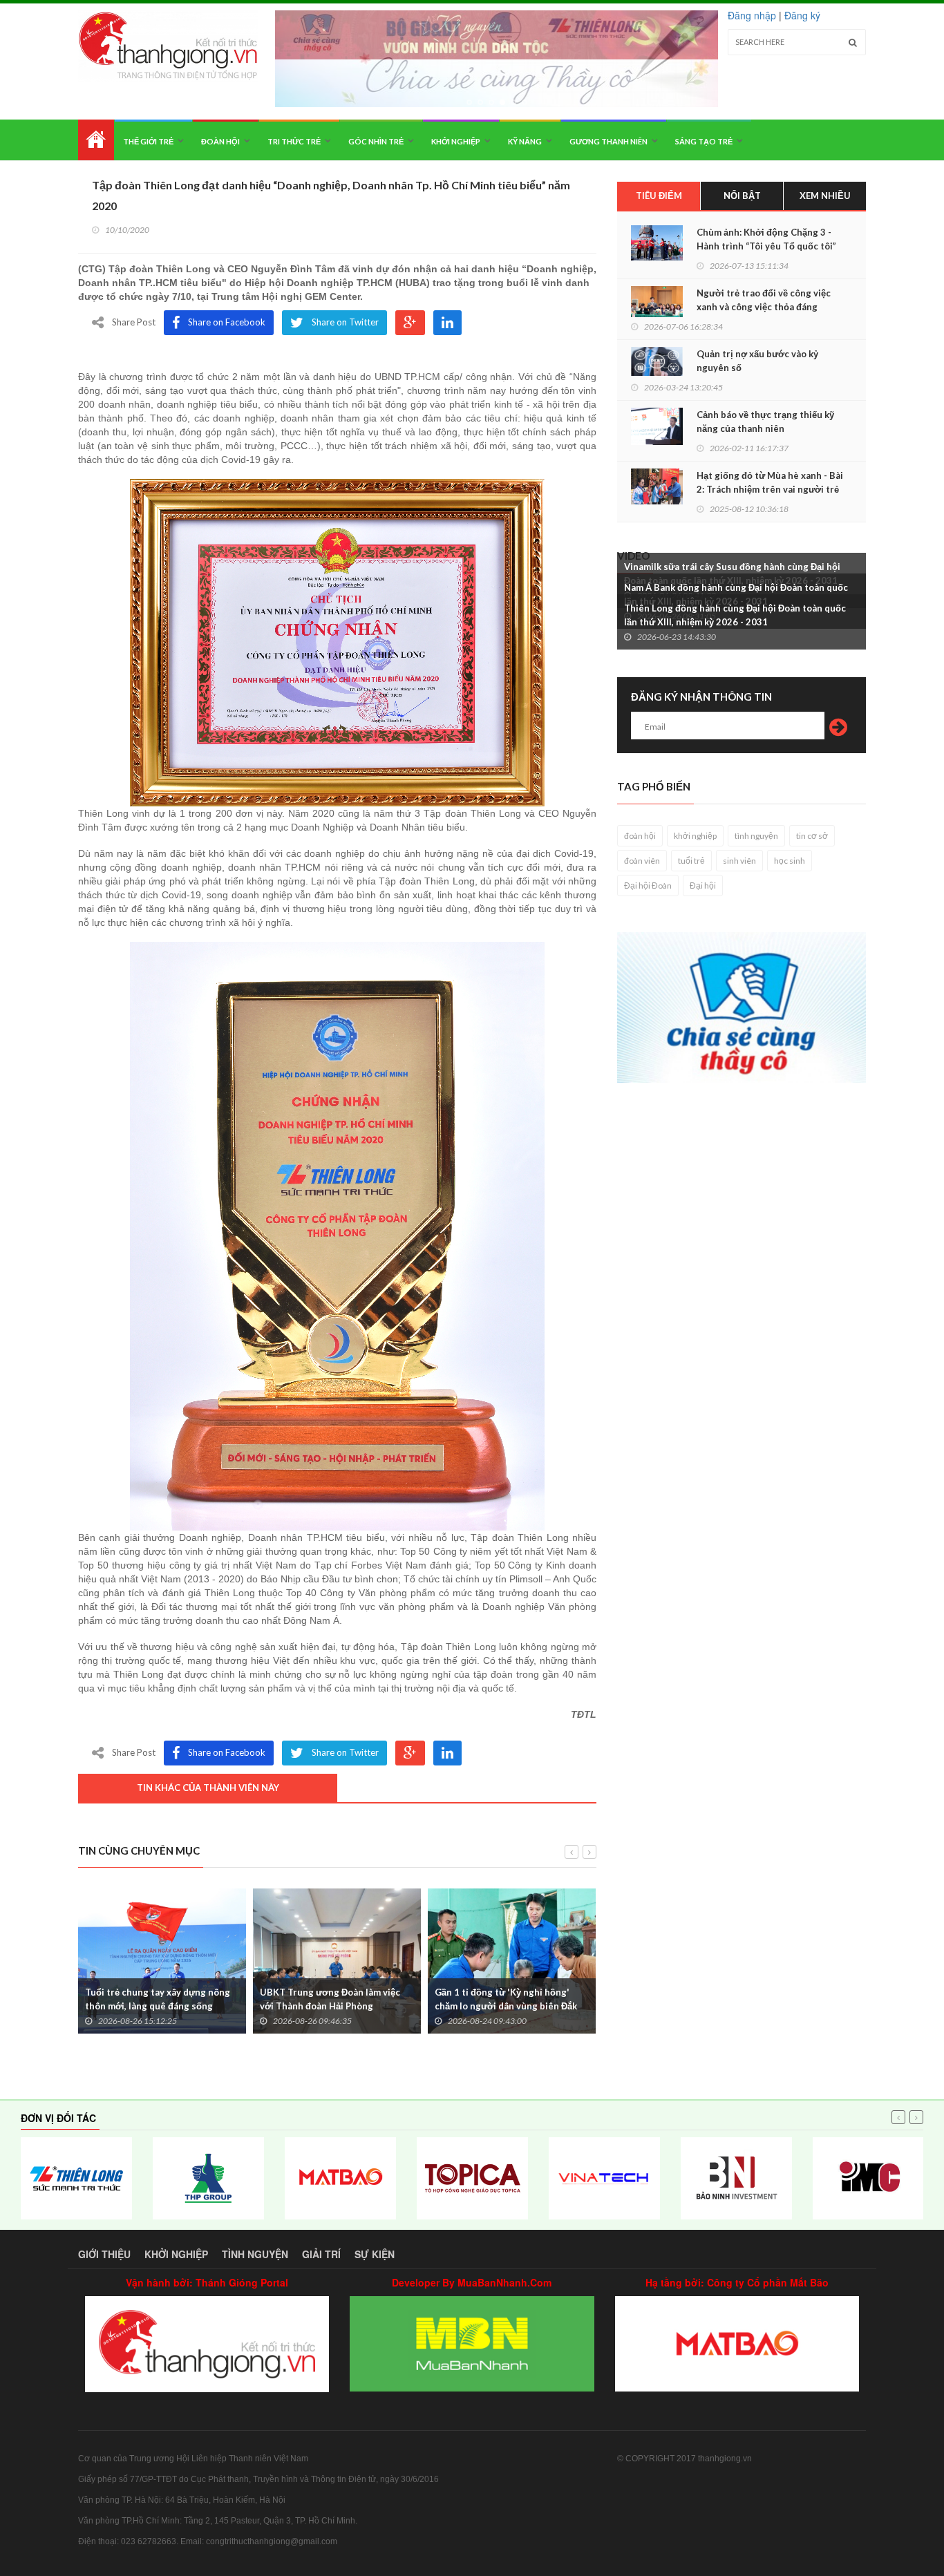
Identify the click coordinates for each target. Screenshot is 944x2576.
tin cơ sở (812, 836)
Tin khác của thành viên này (208, 1788)
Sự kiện (375, 2254)
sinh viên (739, 861)
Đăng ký (802, 15)
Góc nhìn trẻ (376, 141)
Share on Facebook (227, 322)
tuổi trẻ (691, 861)
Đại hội (703, 885)
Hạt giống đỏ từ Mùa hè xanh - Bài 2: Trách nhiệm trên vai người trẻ (770, 482)
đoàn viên (642, 861)
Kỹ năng (525, 141)
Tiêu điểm (659, 196)
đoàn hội (640, 836)
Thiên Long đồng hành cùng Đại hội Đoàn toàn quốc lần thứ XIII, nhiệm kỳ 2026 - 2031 (735, 615)
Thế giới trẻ (148, 141)
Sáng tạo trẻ (704, 141)
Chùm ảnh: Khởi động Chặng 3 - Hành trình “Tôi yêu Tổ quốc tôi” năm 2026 (766, 246)
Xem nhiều (825, 196)
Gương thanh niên (608, 141)
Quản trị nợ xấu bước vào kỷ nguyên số (757, 361)
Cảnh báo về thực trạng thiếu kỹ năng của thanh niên (765, 422)
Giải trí (321, 2254)
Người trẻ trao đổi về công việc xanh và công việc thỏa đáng (764, 300)
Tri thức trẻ (294, 141)
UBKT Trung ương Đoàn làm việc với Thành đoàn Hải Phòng (330, 1999)
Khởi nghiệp (456, 141)
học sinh (790, 861)
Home (96, 140)
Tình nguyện (255, 2254)
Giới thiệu (104, 2254)
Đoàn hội (220, 141)
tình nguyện (756, 836)
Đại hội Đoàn (648, 885)
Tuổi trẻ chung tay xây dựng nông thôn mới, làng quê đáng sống (158, 1999)
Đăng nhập (752, 15)
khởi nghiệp (695, 836)
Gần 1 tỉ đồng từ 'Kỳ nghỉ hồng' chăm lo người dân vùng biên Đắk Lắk (506, 2006)
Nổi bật (742, 196)
